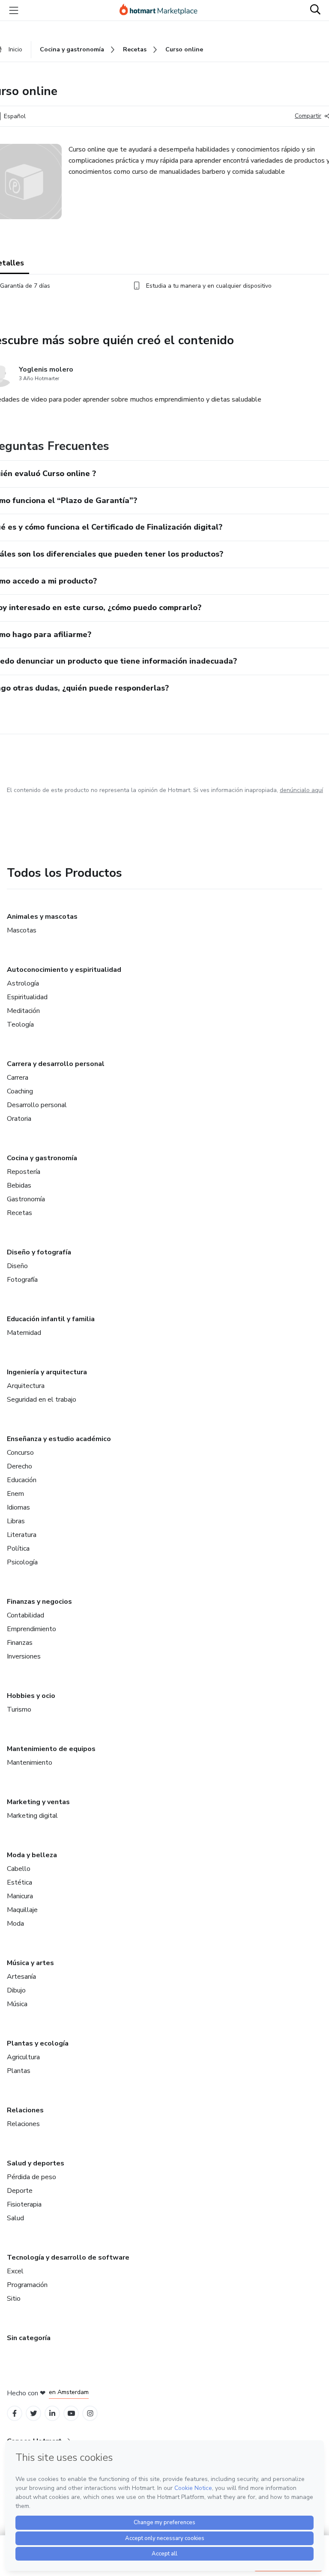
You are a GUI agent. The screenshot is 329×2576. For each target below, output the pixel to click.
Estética (19, 1882)
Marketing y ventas (38, 1802)
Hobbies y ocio (31, 1696)
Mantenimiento (30, 1763)
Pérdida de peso (31, 2177)
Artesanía (21, 1977)
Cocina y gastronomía (42, 1158)
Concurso (20, 1453)
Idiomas (18, 1507)
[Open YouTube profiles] (71, 2414)
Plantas (19, 2071)
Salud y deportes (36, 2163)
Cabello (19, 1869)
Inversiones (24, 1656)
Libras (16, 1521)
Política (18, 1549)
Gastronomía (26, 1199)
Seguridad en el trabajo (42, 1400)
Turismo (19, 1709)
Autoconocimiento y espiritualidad (64, 970)
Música (17, 2004)
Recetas (19, 1213)
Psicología (22, 1562)
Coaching (20, 1091)
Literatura (22, 1535)
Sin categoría (29, 2338)
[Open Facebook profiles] (15, 2414)
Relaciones (25, 2110)
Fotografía (22, 1280)
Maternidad (24, 1333)
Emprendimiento (31, 1629)
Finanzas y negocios (39, 1602)
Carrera (18, 1078)
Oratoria (19, 1119)
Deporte (20, 2191)
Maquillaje (22, 1910)
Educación (22, 1480)
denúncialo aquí (301, 790)
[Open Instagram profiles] (90, 2414)
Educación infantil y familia (51, 1319)
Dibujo (16, 1990)
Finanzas (20, 1643)
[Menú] (14, 10)
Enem (15, 1494)
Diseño (17, 1266)
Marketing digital (32, 1816)
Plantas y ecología (38, 2043)
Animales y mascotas (42, 917)
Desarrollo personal (37, 1105)
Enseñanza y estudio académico (59, 1439)
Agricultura (23, 2057)
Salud (15, 2218)
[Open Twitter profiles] (34, 2414)
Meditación (23, 1011)
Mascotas (22, 930)
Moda (15, 1924)
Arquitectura (26, 1386)
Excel (15, 2271)
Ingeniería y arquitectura (47, 1372)
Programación (27, 2285)
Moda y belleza (32, 1855)
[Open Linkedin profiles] (52, 2414)
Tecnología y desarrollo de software (68, 2257)
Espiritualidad (27, 997)
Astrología (23, 983)
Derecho (19, 1466)
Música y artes (30, 1963)
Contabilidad (25, 1615)
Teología (20, 1024)
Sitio (14, 2299)
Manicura (20, 1896)
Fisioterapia (24, 2204)
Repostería (24, 1172)
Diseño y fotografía (39, 1252)
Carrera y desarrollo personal (56, 1064)
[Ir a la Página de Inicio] (162, 10)
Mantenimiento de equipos (51, 1749)
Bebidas (19, 1185)
